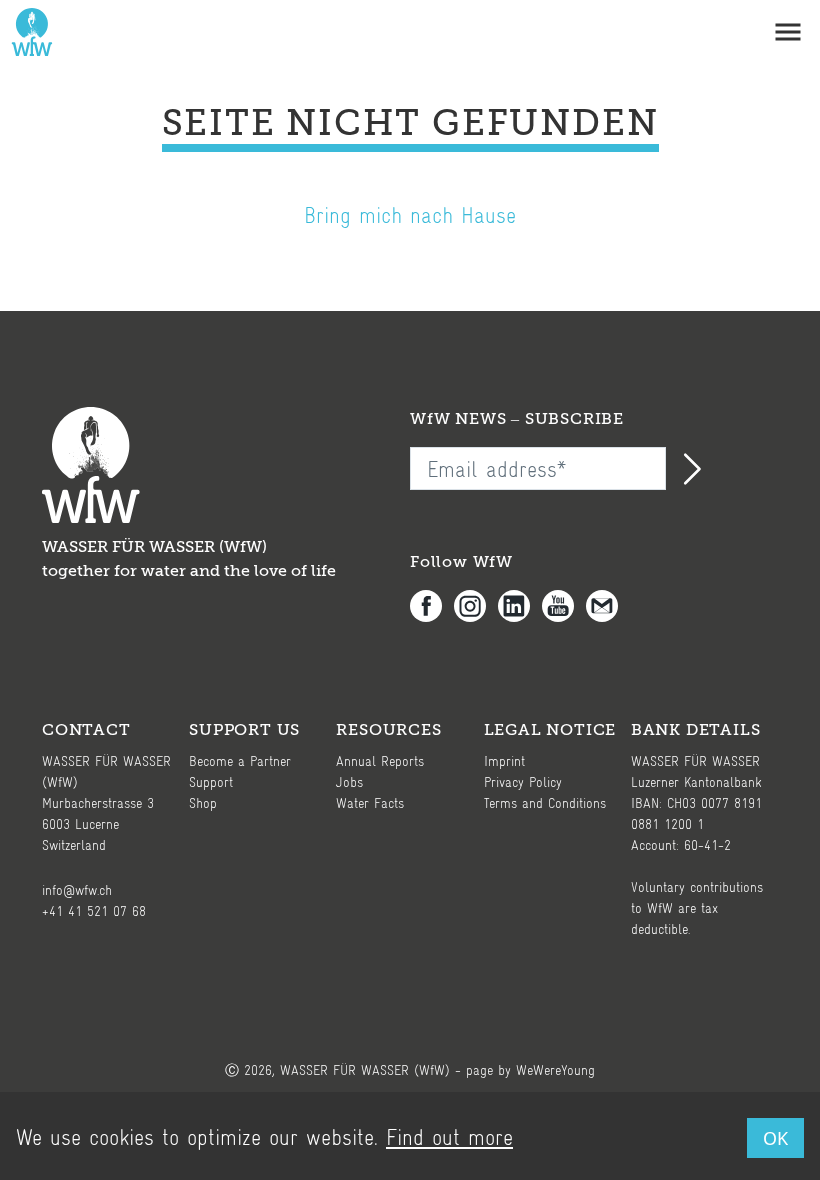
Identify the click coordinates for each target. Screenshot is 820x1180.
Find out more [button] (449, 1136)
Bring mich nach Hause (410, 214)
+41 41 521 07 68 (94, 910)
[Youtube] (564, 606)
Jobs (349, 781)
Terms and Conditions (545, 802)
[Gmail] (608, 606)
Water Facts (370, 802)
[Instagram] (476, 606)
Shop (203, 802)
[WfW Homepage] (28, 32)
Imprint (504, 760)
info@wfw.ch (77, 889)
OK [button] (775, 1138)
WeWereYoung (555, 1069)
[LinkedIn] (520, 606)
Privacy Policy (523, 781)
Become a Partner (240, 760)
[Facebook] (432, 606)
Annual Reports (380, 760)
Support (211, 781)
